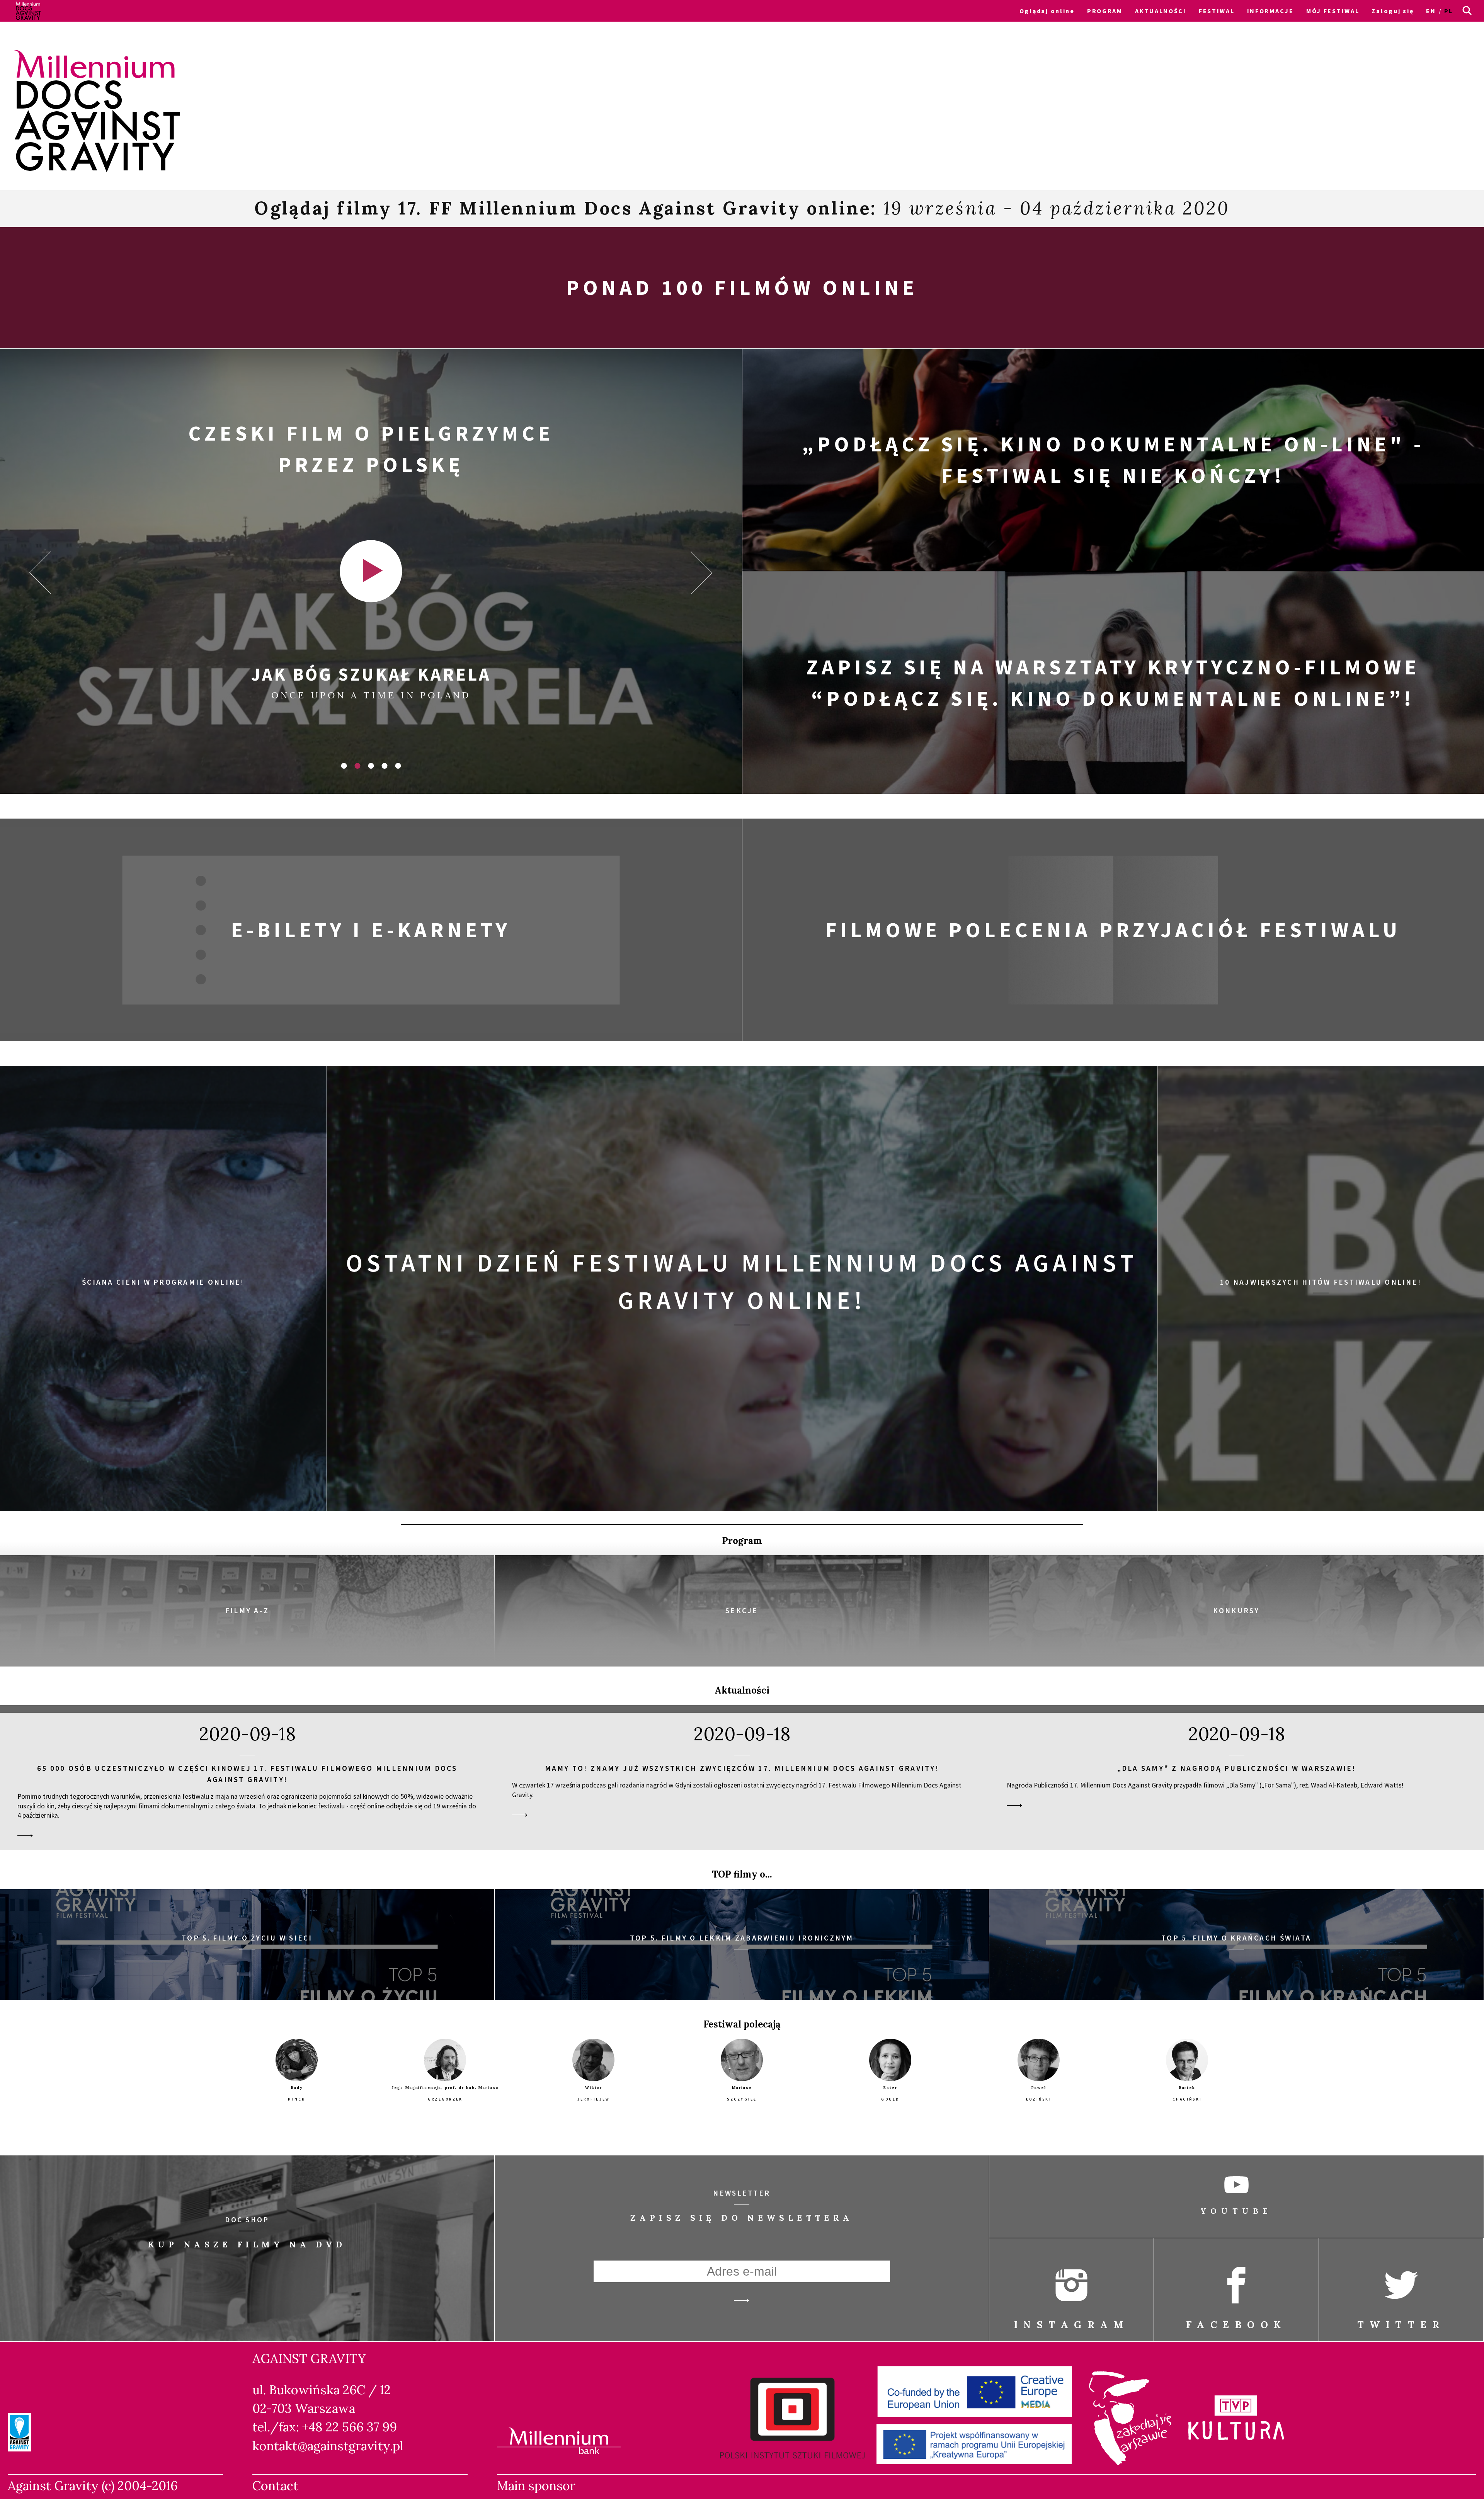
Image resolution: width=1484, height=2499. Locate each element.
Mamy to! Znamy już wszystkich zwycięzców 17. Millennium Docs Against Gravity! (742, 1768)
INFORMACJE (1270, 11)
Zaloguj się (1393, 11)
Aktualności (742, 1690)
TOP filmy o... (742, 1874)
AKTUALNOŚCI (1161, 11)
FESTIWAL (1217, 11)
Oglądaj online (1047, 11)
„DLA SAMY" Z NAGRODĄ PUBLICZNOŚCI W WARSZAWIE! (1237, 1768)
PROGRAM (1105, 11)
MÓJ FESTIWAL (1333, 11)
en (1431, 11)
